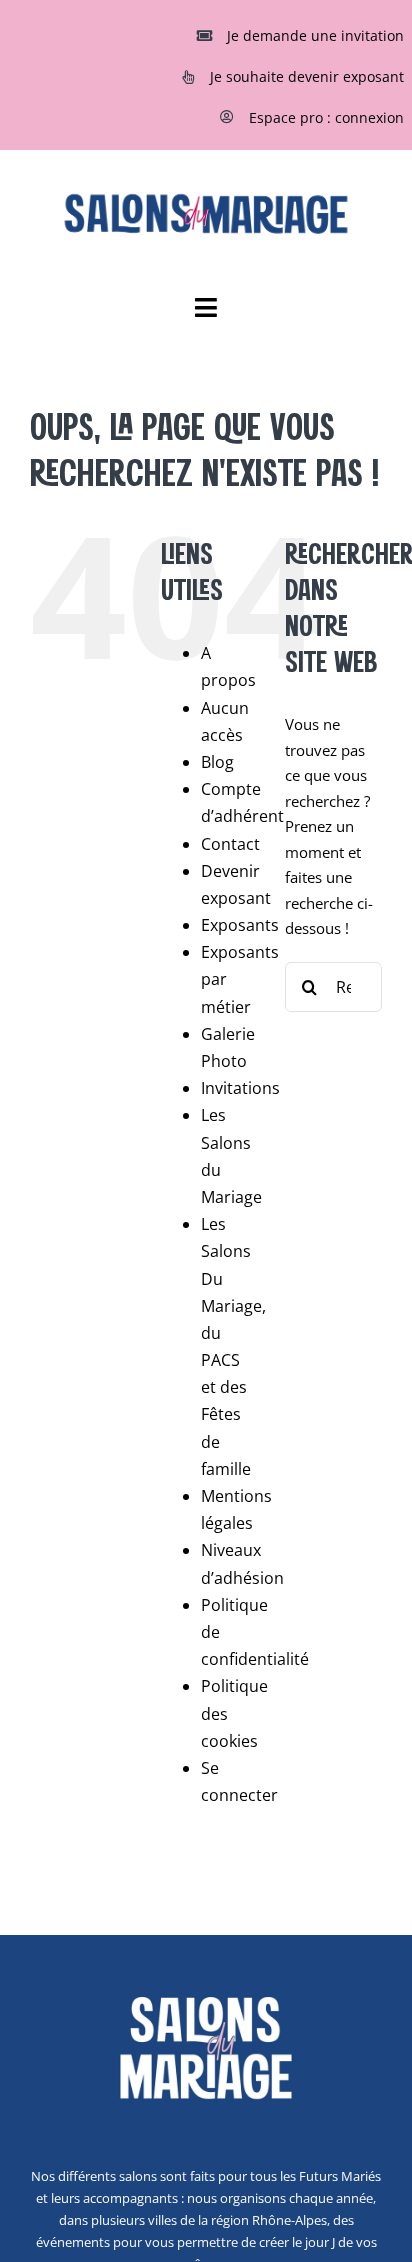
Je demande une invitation (315, 35)
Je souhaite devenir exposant (307, 76)
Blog (217, 762)
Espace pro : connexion (326, 117)
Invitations (240, 1088)
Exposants (240, 925)
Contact (230, 844)
